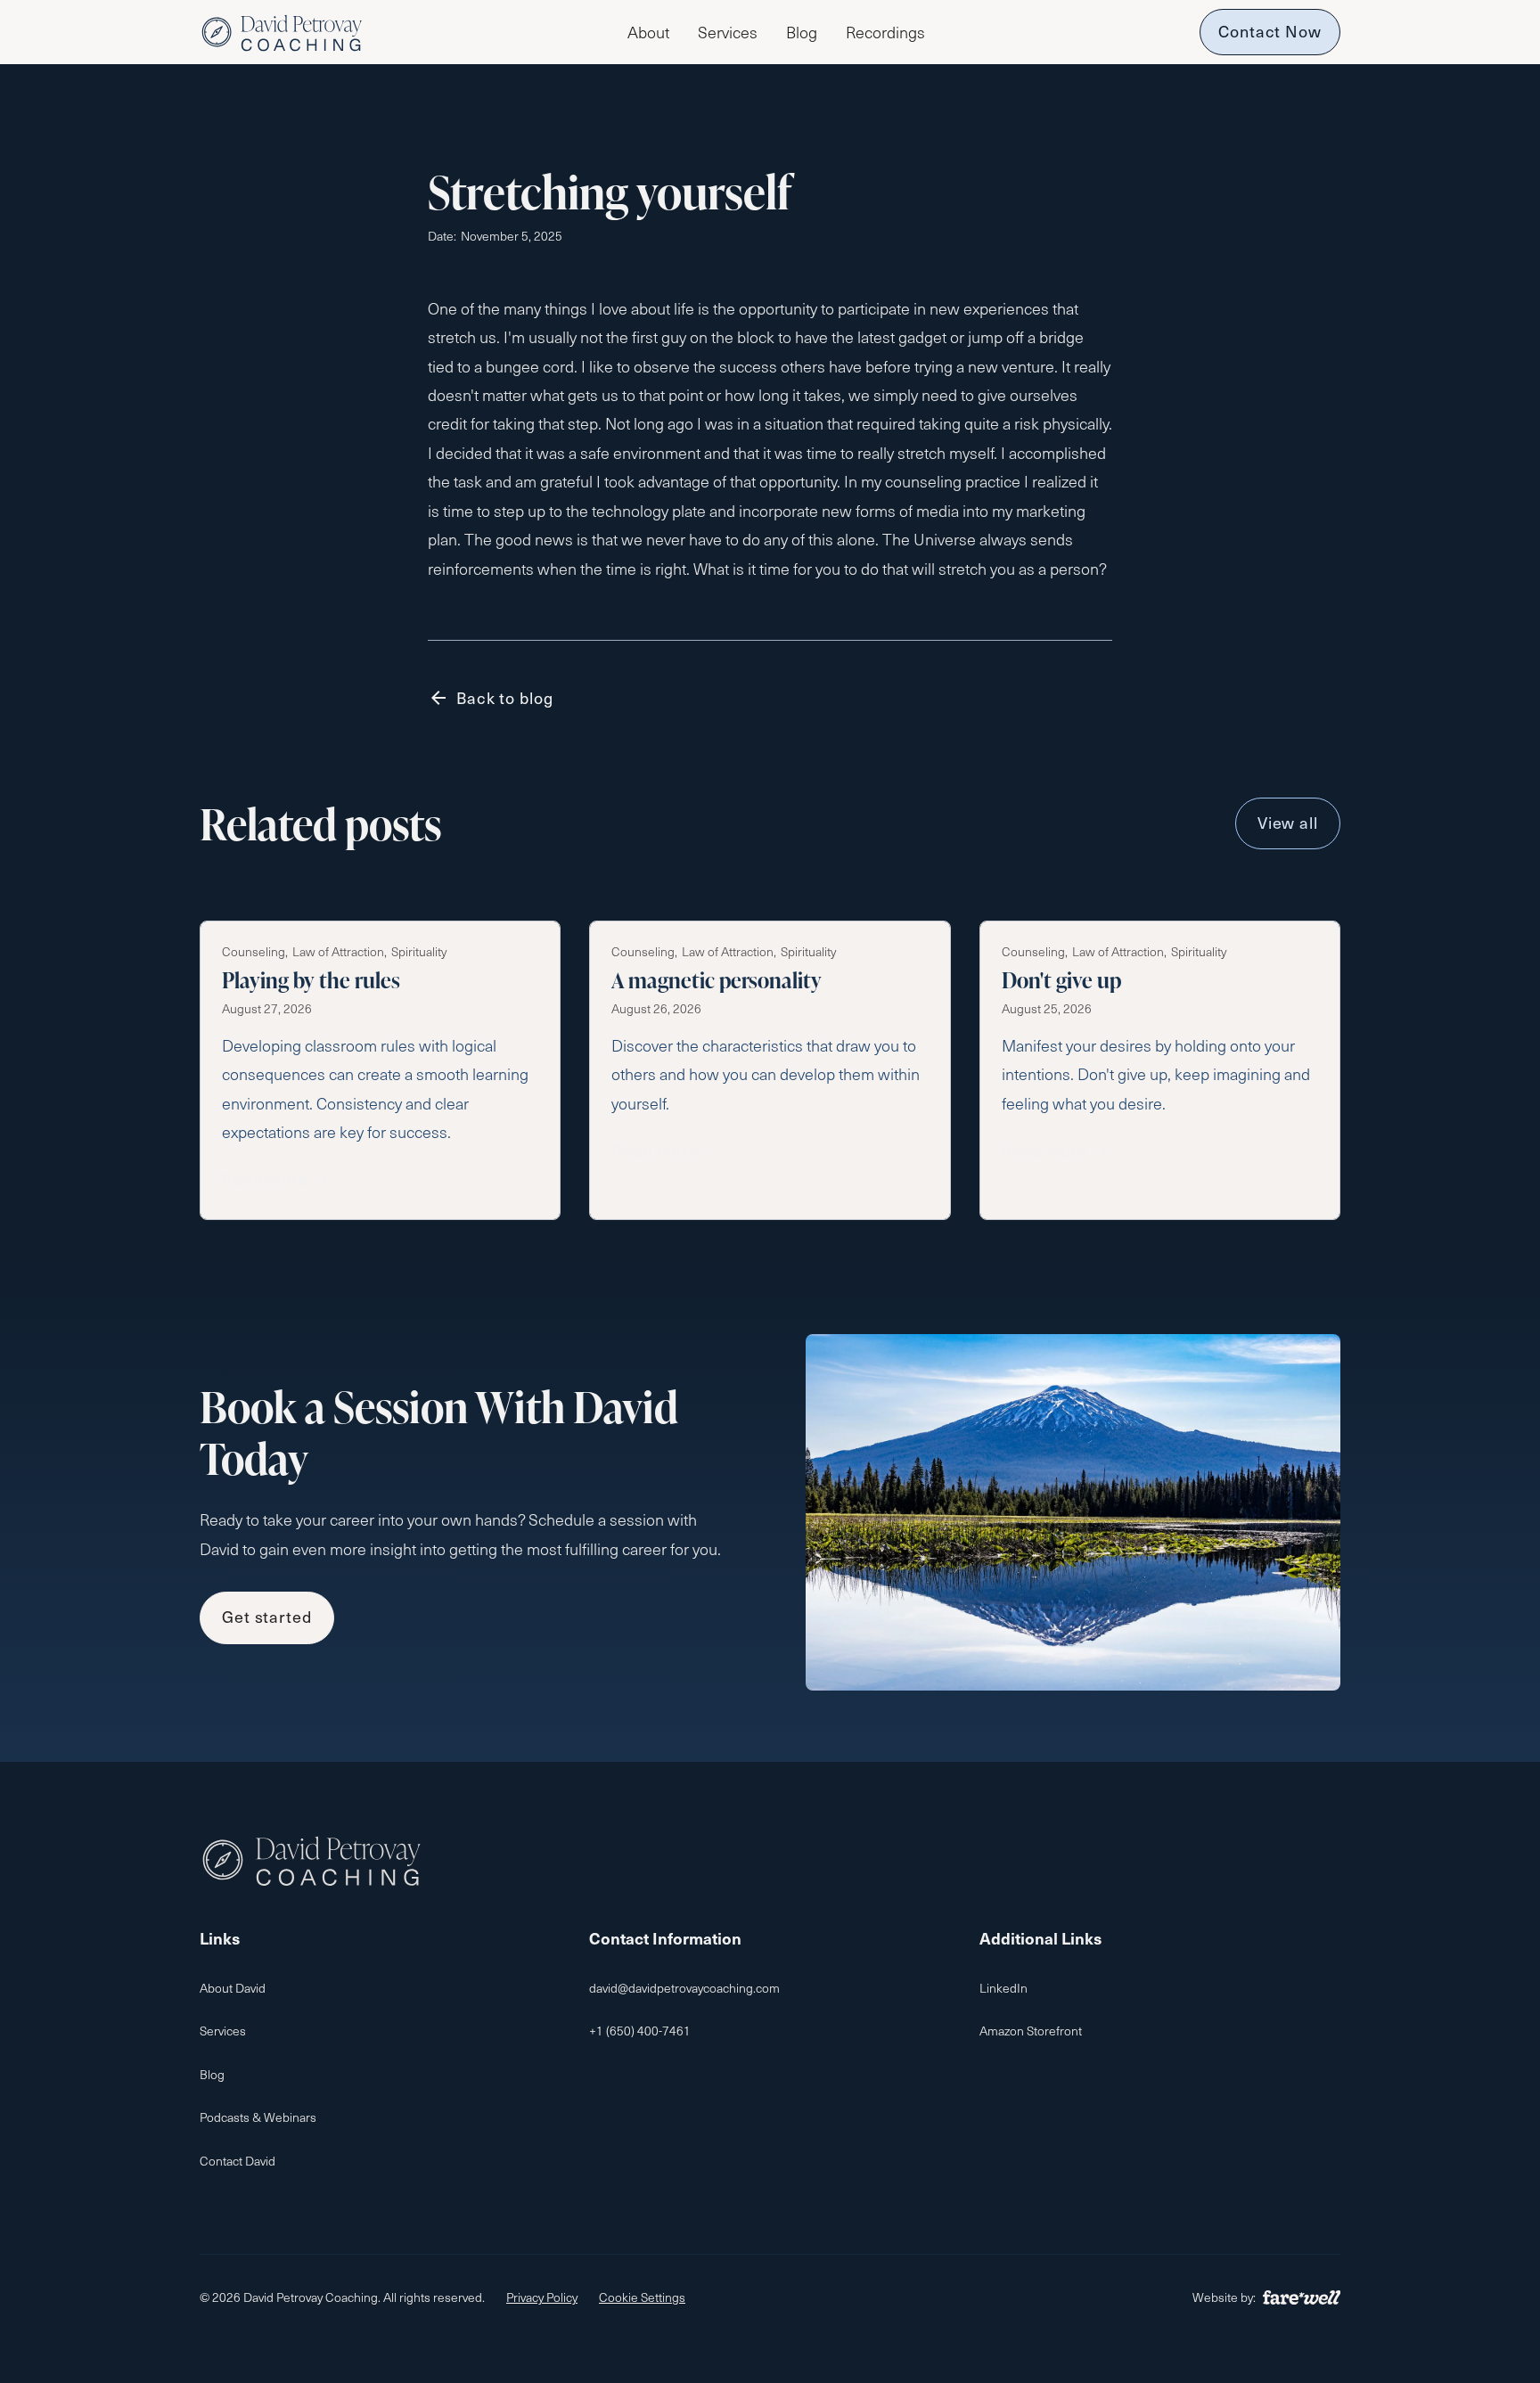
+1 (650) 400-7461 (640, 2031)
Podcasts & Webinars (258, 2117)
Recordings (885, 32)
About (648, 32)
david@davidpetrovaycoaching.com (684, 1988)
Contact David (238, 2161)
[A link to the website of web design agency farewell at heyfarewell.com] (1302, 2297)
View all (1288, 822)
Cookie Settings (642, 2297)
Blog (802, 32)
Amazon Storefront (1031, 2031)
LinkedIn (1003, 1988)
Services (728, 32)
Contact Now (1270, 31)
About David (233, 1988)
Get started (267, 1616)
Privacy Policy (542, 2297)
